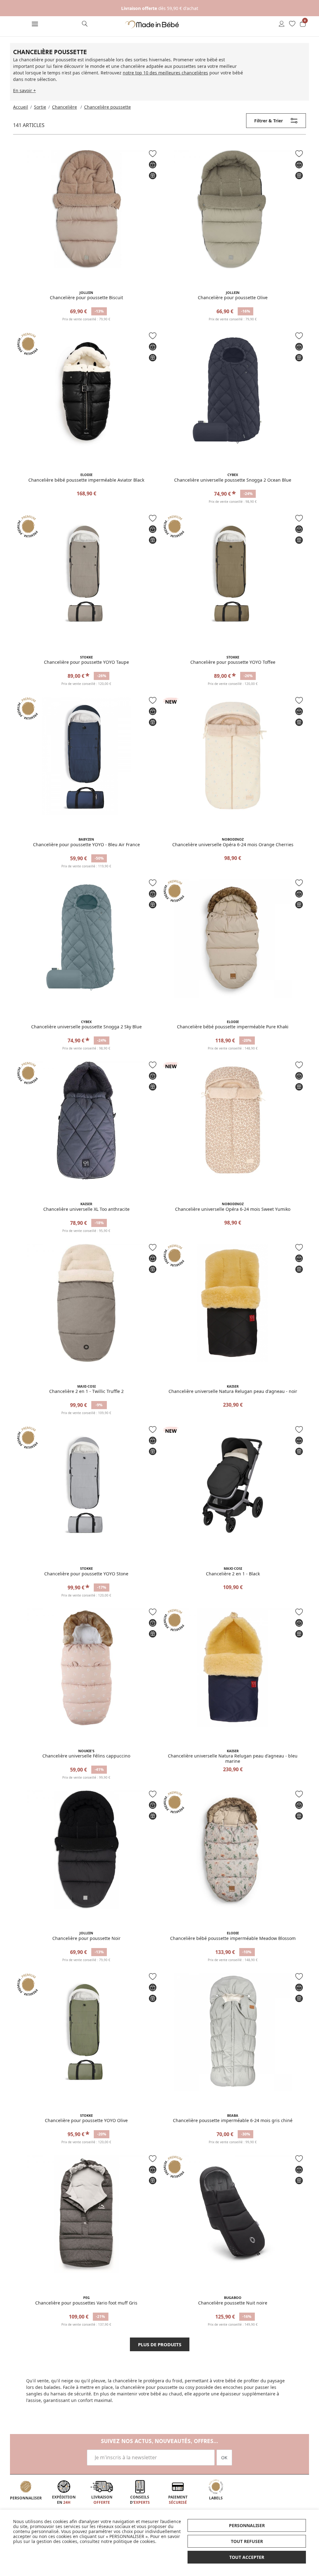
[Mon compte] (282, 24)
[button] (35, 25)
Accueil (21, 107)
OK (224, 2458)
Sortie (40, 107)
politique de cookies (134, 2541)
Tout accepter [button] (247, 2557)
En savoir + (24, 90)
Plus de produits (160, 2344)
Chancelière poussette (107, 107)
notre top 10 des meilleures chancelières (165, 73)
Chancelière (64, 107)
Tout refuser (247, 2541)
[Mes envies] (292, 24)
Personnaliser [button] (247, 2525)
